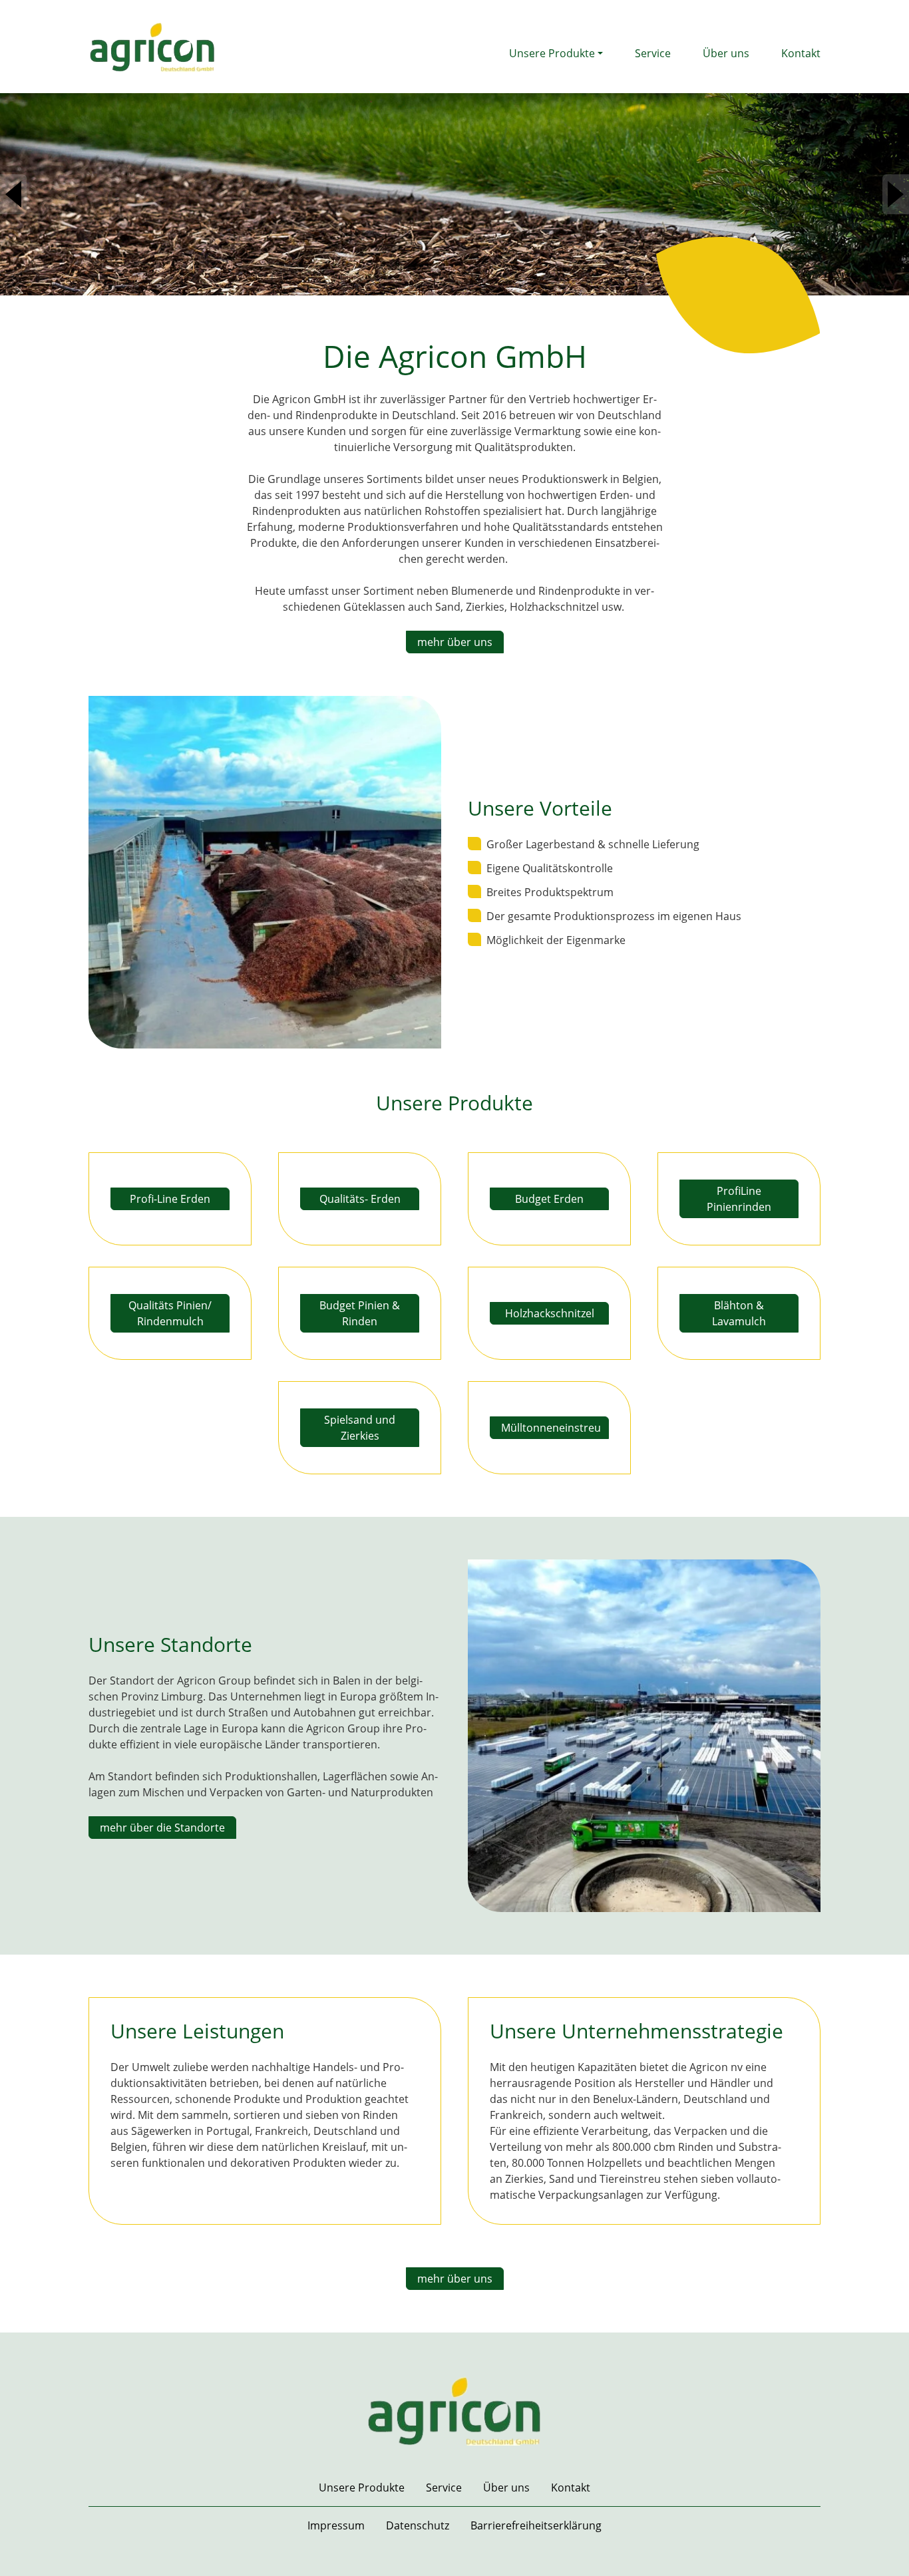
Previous (13, 194)
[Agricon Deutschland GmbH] (152, 45)
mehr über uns (455, 642)
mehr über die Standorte (162, 1828)
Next (896, 194)
